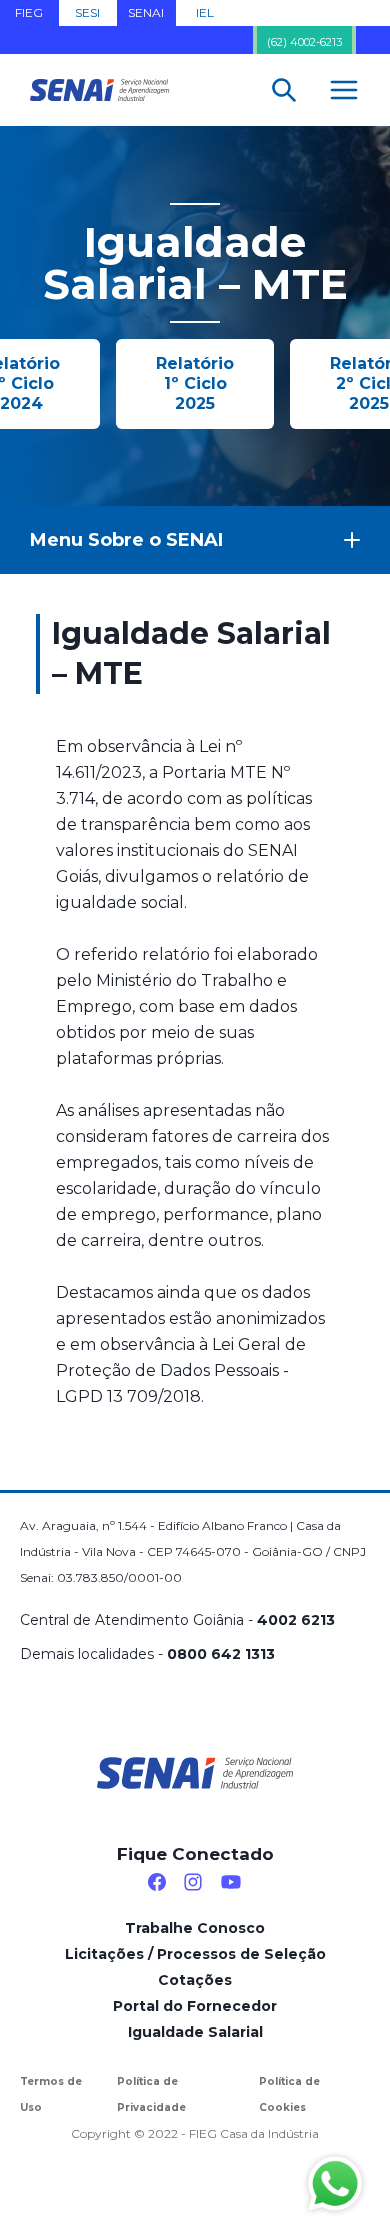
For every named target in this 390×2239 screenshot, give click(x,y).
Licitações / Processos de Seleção (195, 1954)
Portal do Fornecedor (195, 2006)
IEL (205, 12)
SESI (87, 12)
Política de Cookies (289, 2094)
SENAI (146, 12)
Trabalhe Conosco (195, 1928)
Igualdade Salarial (195, 2032)
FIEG (29, 12)
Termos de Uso (51, 2094)
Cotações (195, 1980)
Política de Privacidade (151, 2094)
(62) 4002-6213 (304, 42)
